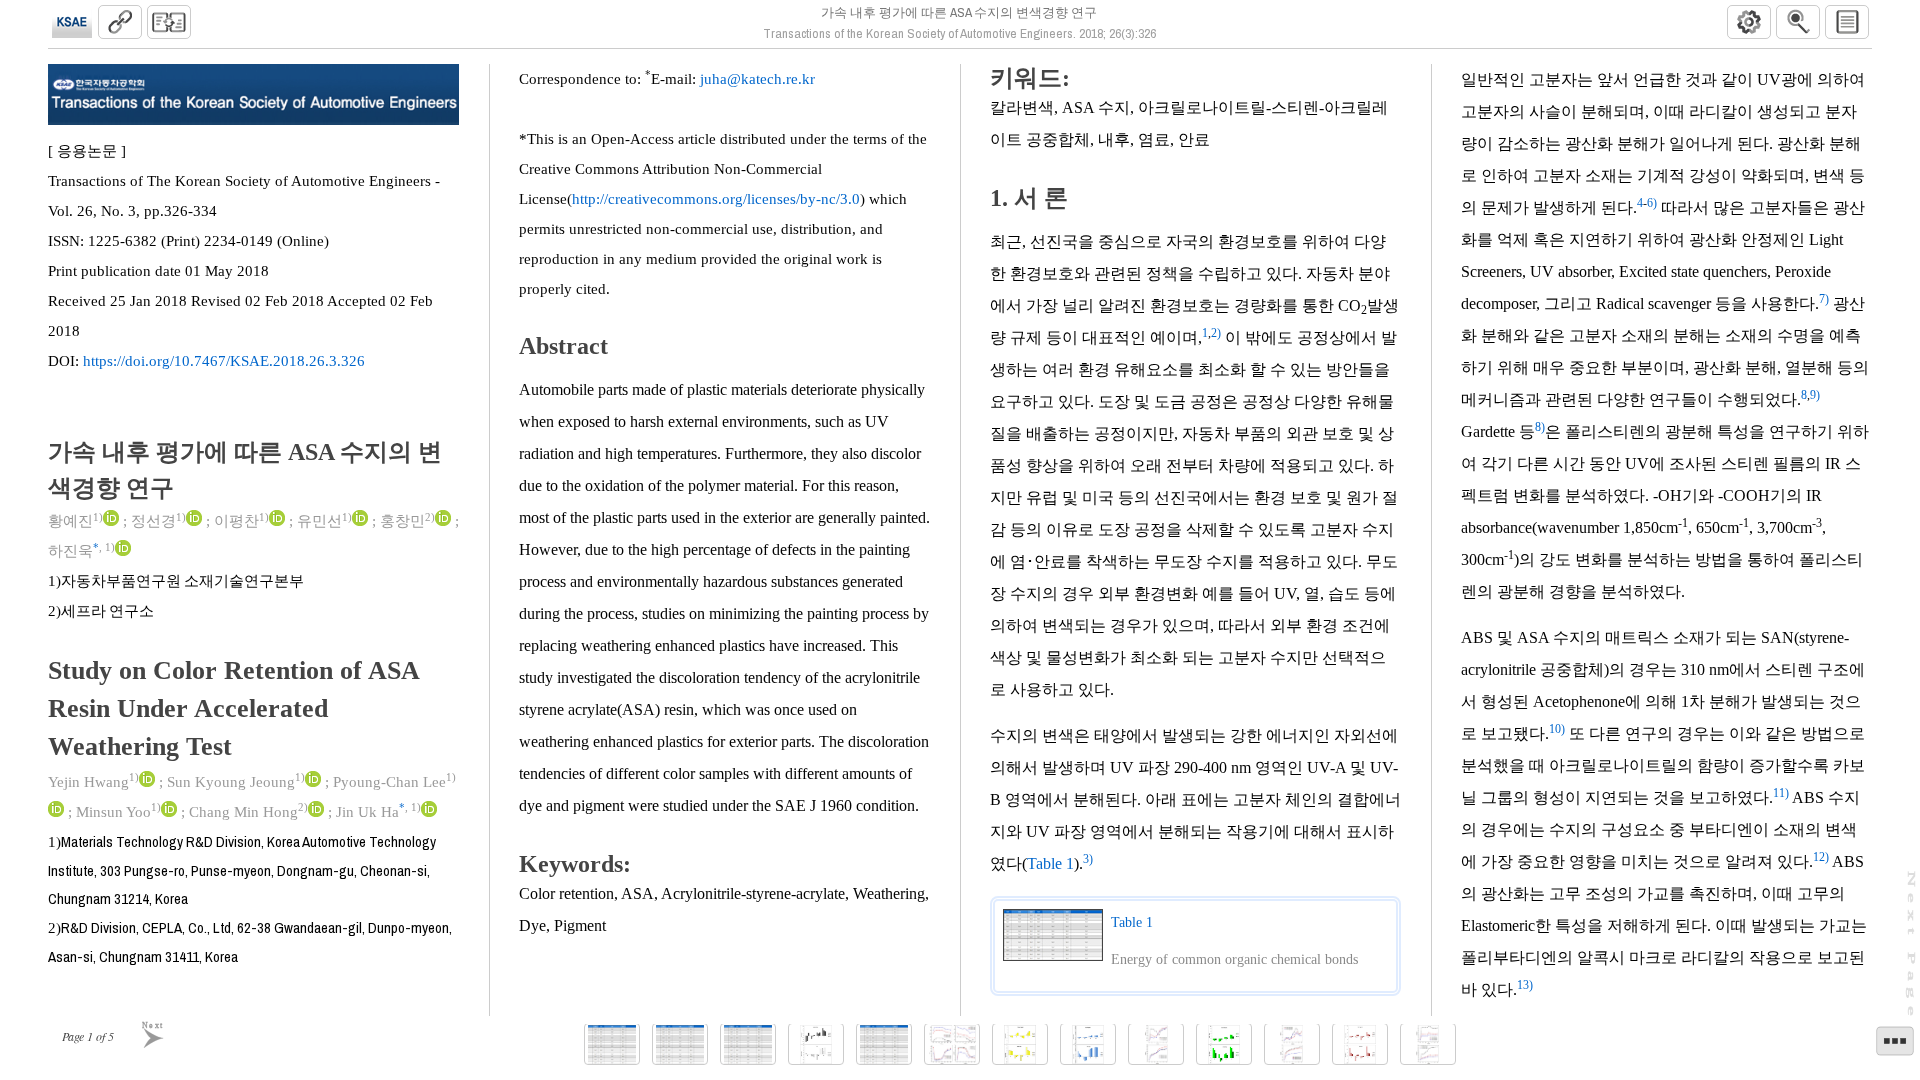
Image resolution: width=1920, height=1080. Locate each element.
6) (1652, 203)
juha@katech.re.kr (757, 79)
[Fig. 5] (1156, 1044)
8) (1540, 427)
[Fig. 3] (1020, 1044)
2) (1216, 333)
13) (1525, 985)
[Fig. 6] (1224, 1044)
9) (1815, 395)
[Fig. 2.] (952, 1044)
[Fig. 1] (816, 1044)
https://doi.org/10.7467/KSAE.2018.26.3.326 (224, 361)
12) (1821, 857)
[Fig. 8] (1360, 1044)
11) (1781, 793)
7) (1824, 299)
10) (1557, 729)
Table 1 (1050, 863)
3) (1088, 859)
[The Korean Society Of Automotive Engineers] (72, 22)
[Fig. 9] (1428, 1044)
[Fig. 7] (1292, 1044)
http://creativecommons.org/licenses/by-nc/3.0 (716, 199)
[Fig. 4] (1088, 1044)
